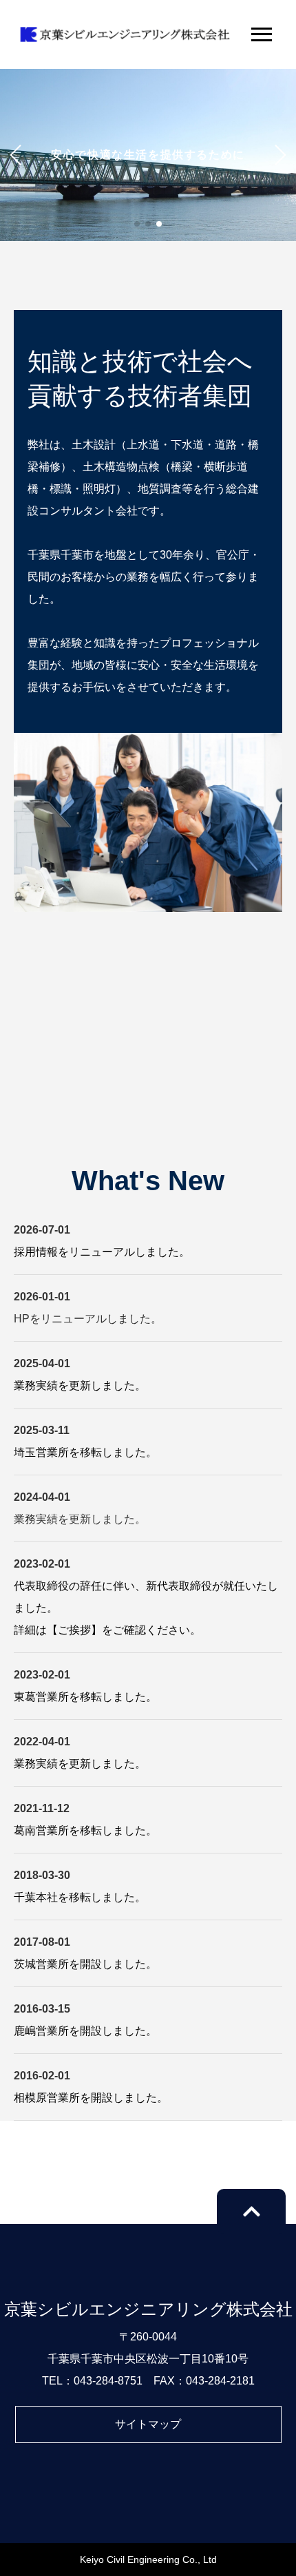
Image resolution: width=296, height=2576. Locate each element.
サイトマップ (148, 2424)
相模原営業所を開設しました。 (91, 2098)
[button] (137, 224)
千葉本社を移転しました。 (80, 1897)
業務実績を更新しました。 (80, 1385)
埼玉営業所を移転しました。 (85, 1452)
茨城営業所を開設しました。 (85, 1964)
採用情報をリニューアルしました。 (102, 1252)
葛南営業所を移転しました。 (85, 1830)
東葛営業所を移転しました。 (85, 1697)
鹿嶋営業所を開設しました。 (85, 2031)
